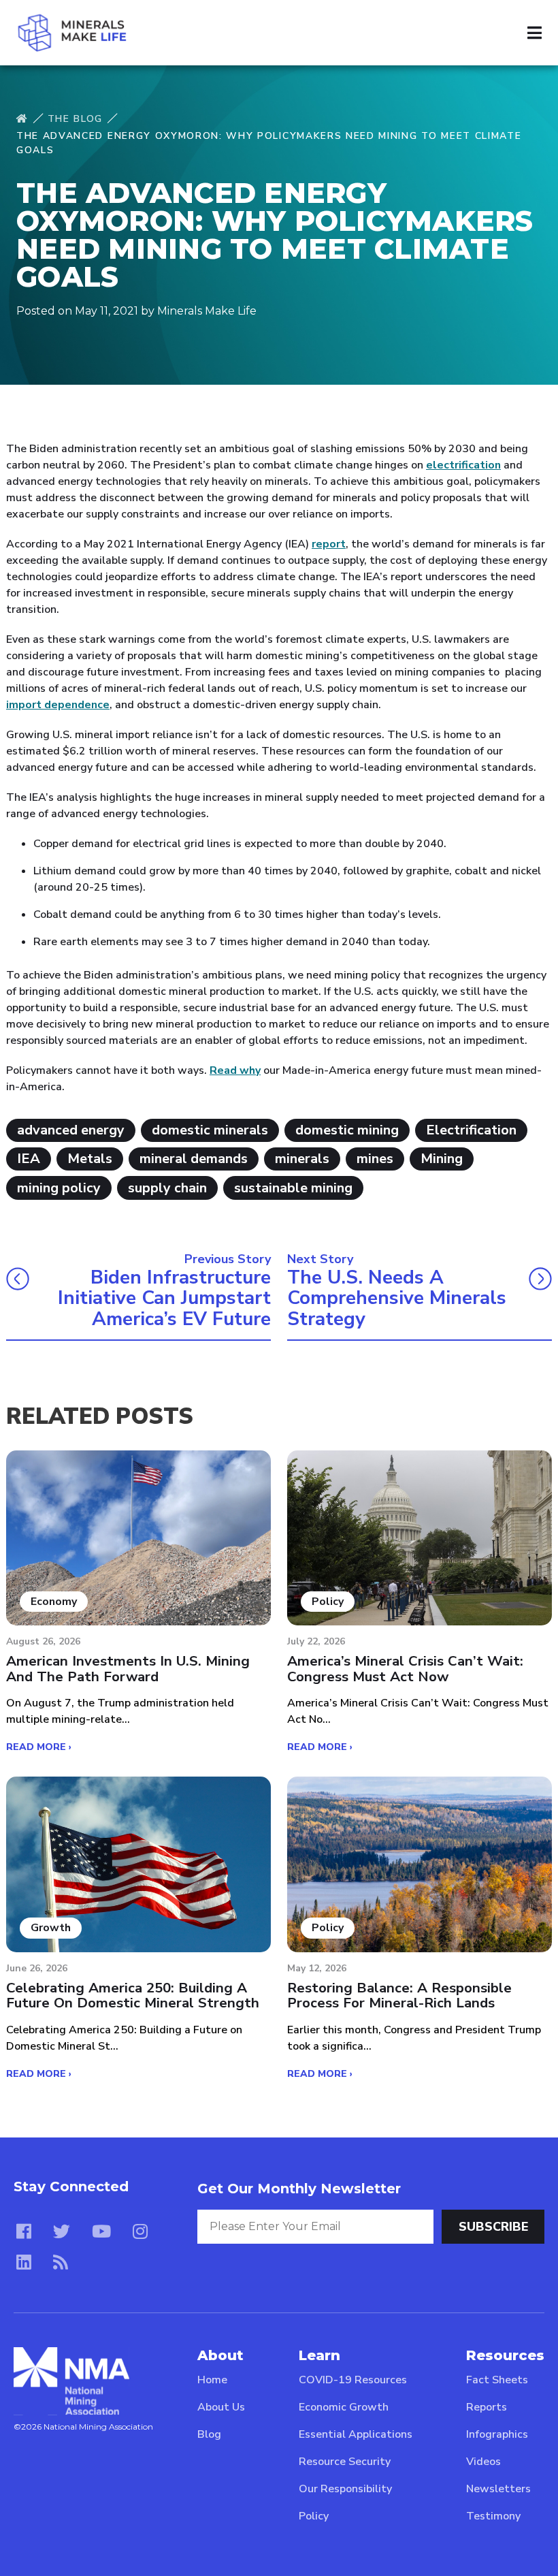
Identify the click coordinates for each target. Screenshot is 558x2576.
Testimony (493, 2516)
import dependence (58, 705)
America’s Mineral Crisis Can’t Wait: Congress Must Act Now (405, 1669)
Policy (314, 2516)
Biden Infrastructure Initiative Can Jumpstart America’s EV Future (164, 1299)
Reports (487, 2407)
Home (212, 2380)
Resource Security (345, 2462)
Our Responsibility (345, 2489)
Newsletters (498, 2489)
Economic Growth (344, 2407)
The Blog (75, 119)
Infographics (497, 2434)
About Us (221, 2407)
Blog (209, 2434)
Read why (235, 1070)
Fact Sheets (497, 2380)
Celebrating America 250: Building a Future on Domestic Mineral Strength (133, 1995)
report (329, 544)
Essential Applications (356, 2434)
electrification (463, 465)
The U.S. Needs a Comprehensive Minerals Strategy (397, 1299)
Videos (483, 2462)
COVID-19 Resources (353, 2380)
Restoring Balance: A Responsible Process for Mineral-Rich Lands (399, 1995)
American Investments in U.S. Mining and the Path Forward (128, 1669)
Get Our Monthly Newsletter (299, 2189)
